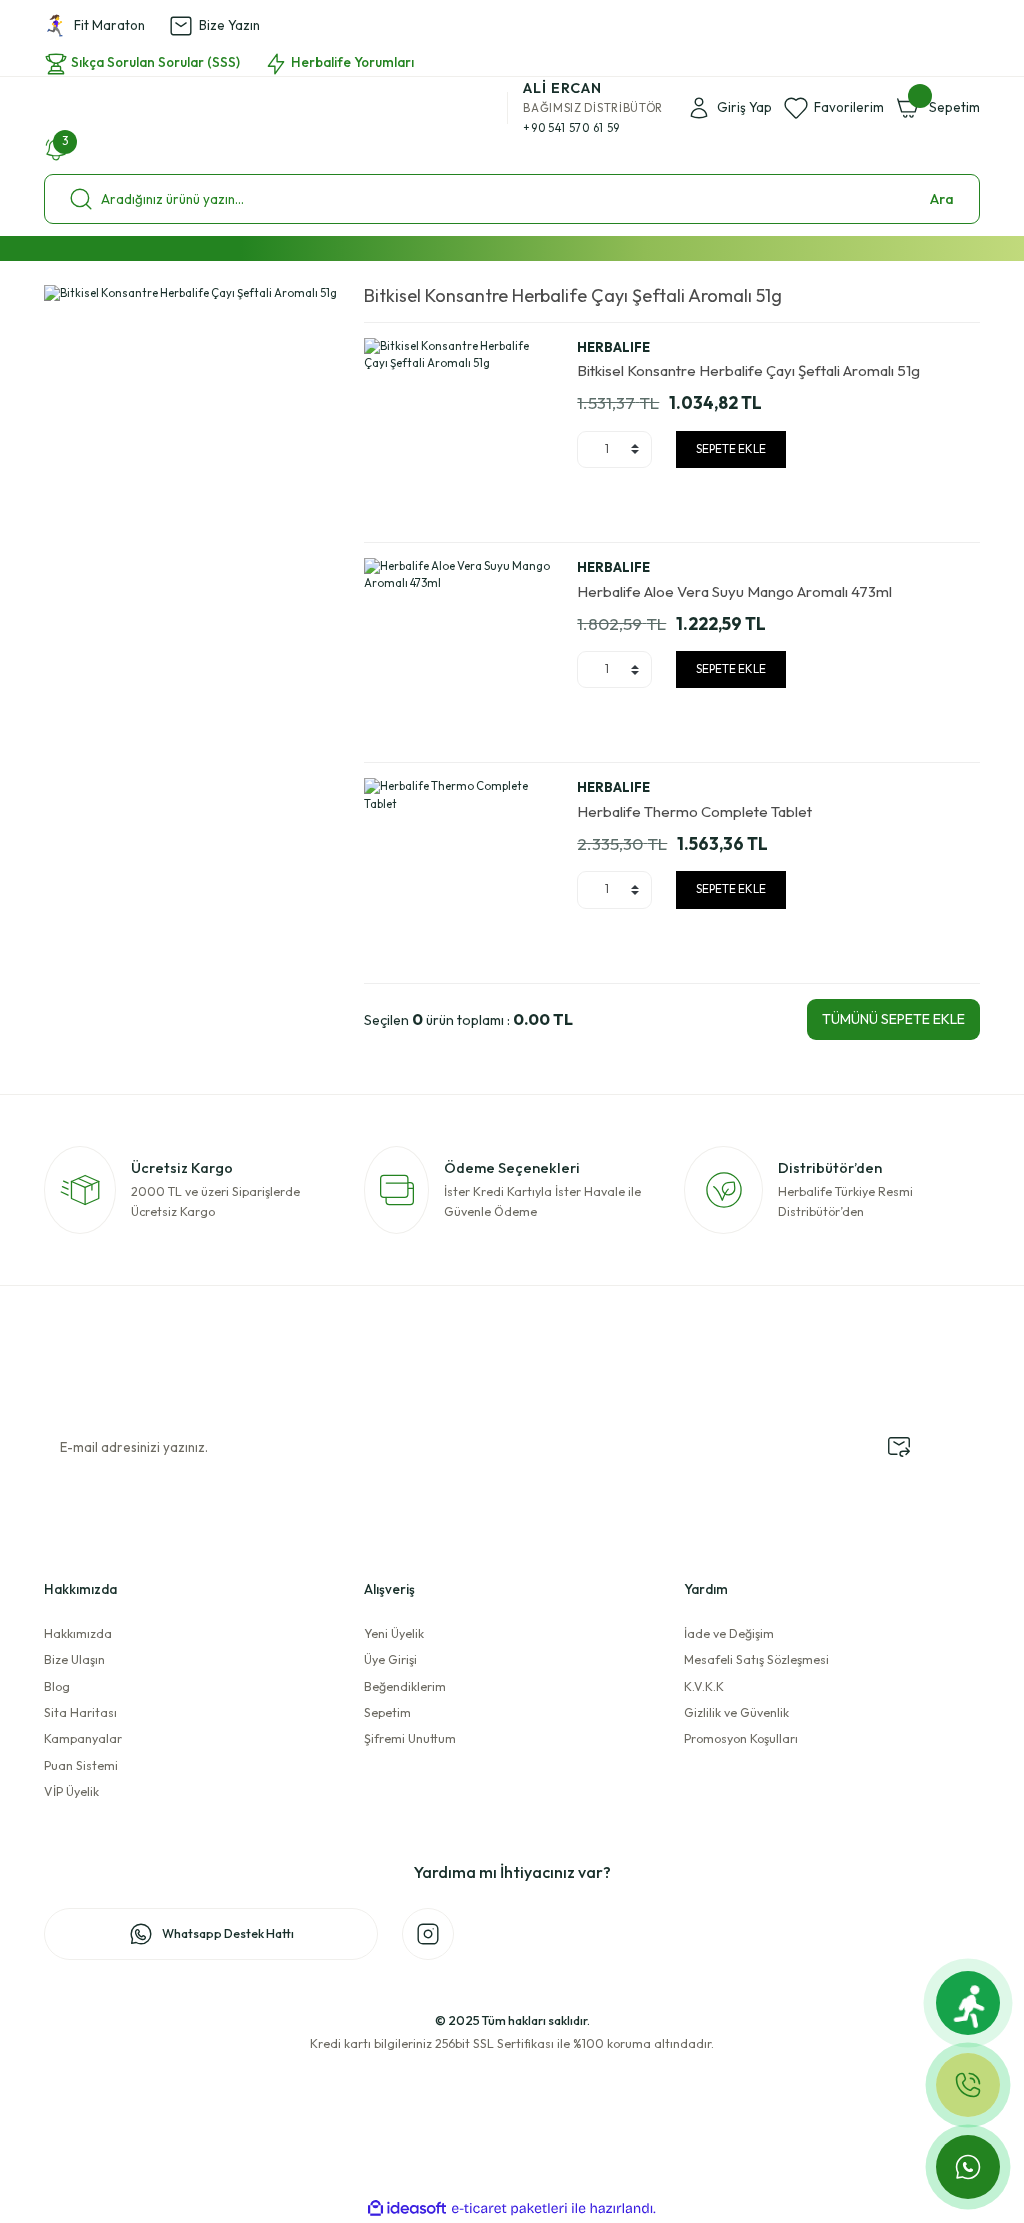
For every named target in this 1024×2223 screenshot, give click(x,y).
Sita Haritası (80, 1712)
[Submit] (899, 1447)
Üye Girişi (390, 1659)
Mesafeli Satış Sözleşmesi (756, 1659)
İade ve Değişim (729, 1633)
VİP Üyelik (71, 1791)
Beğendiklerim (405, 1686)
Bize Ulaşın (74, 1659)
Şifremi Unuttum (410, 1738)
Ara (942, 199)
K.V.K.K (704, 1686)
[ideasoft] (407, 2209)
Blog (57, 1686)
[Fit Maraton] (968, 2003)
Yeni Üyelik (394, 1633)
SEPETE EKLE (731, 449)
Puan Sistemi (81, 1765)
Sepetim (387, 1712)
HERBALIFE (613, 347)
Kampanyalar (83, 1738)
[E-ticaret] (509, 2208)
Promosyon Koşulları (741, 1738)
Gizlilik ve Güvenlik (736, 1712)
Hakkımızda (78, 1633)
